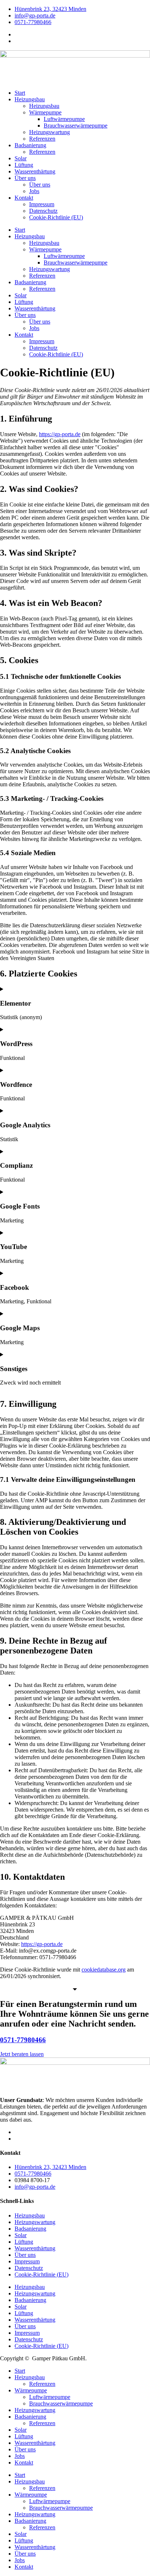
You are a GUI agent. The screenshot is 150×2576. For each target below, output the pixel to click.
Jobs (34, 191)
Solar (21, 158)
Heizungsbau (30, 99)
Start (20, 93)
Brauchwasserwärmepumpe (76, 126)
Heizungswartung (50, 132)
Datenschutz (43, 211)
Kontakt (24, 198)
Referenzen (42, 139)
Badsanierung (30, 145)
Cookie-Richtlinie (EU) (56, 217)
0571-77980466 (23, 2040)
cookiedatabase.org (104, 1970)
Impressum (42, 204)
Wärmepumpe (45, 112)
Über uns (25, 178)
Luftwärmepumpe (64, 119)
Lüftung (24, 165)
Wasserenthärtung (35, 171)
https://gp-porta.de (60, 434)
